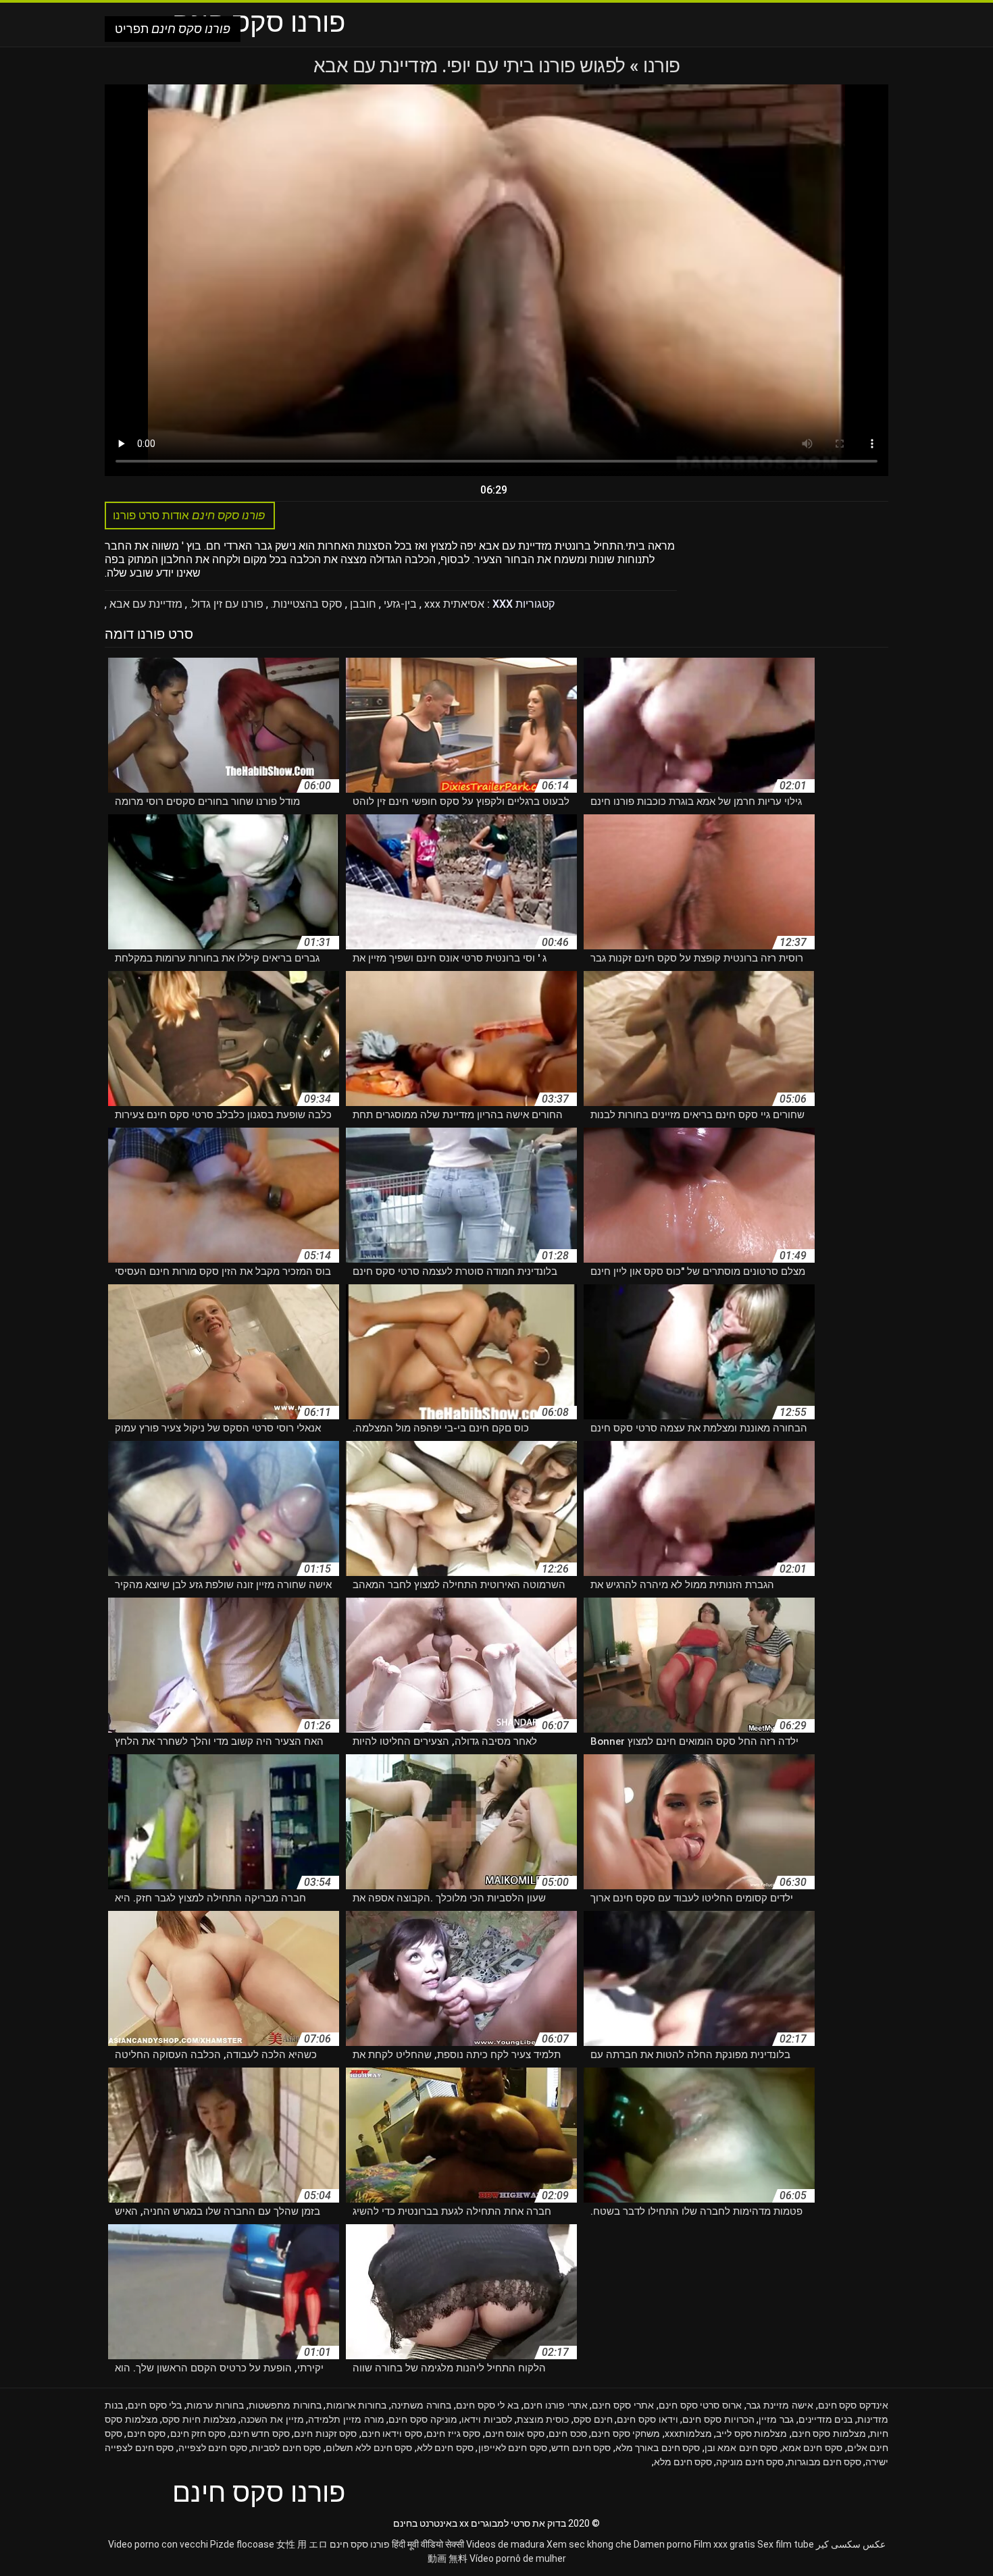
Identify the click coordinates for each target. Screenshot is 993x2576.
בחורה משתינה (421, 2405)
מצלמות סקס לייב (752, 2434)
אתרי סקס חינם (623, 2405)
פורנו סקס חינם (360, 2544)
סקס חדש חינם (260, 2434)
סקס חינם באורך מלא (658, 2448)
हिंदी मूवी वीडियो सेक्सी (428, 2544)
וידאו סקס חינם (647, 2419)
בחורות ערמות (215, 2405)
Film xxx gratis (724, 2544)
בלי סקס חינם (155, 2405)
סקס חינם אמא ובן (741, 2448)
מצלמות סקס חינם (829, 2434)
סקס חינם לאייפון (513, 2448)
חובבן (362, 604)
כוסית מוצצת (543, 2419)
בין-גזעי (399, 604)
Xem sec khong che (589, 2544)
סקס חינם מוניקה (750, 2462)
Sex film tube (786, 2544)
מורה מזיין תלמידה (346, 2419)
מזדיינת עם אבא (145, 604)
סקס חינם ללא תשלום (369, 2448)
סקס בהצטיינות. (305, 604)
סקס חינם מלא (683, 2462)
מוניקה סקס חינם (423, 2419)
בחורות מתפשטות (285, 2405)
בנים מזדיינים (826, 2419)
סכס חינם (568, 2434)
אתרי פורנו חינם (556, 2405)
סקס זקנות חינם (325, 2434)
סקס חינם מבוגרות (824, 2462)
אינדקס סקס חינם (854, 2405)
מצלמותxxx (688, 2434)
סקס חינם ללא (445, 2448)
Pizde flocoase (242, 2544)
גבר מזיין (776, 2419)
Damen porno (663, 2544)
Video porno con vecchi (158, 2544)
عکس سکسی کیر (851, 2544)
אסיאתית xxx (453, 604)
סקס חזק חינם (198, 2434)
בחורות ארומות (357, 2405)
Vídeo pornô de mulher (518, 2558)
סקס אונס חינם (515, 2434)
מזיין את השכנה (272, 2419)
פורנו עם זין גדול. (225, 604)
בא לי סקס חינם (487, 2405)
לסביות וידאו (487, 2419)
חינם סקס (593, 2419)
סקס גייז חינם (453, 2434)
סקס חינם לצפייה (213, 2448)
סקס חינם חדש (581, 2448)
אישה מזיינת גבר (780, 2405)
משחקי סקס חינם (626, 2434)
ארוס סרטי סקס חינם (700, 2405)
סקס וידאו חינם (392, 2434)
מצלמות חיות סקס (199, 2419)
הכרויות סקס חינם (718, 2419)
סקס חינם (147, 2434)
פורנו (660, 66)
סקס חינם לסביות (286, 2448)
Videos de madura (505, 2544)
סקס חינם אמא (812, 2448)
